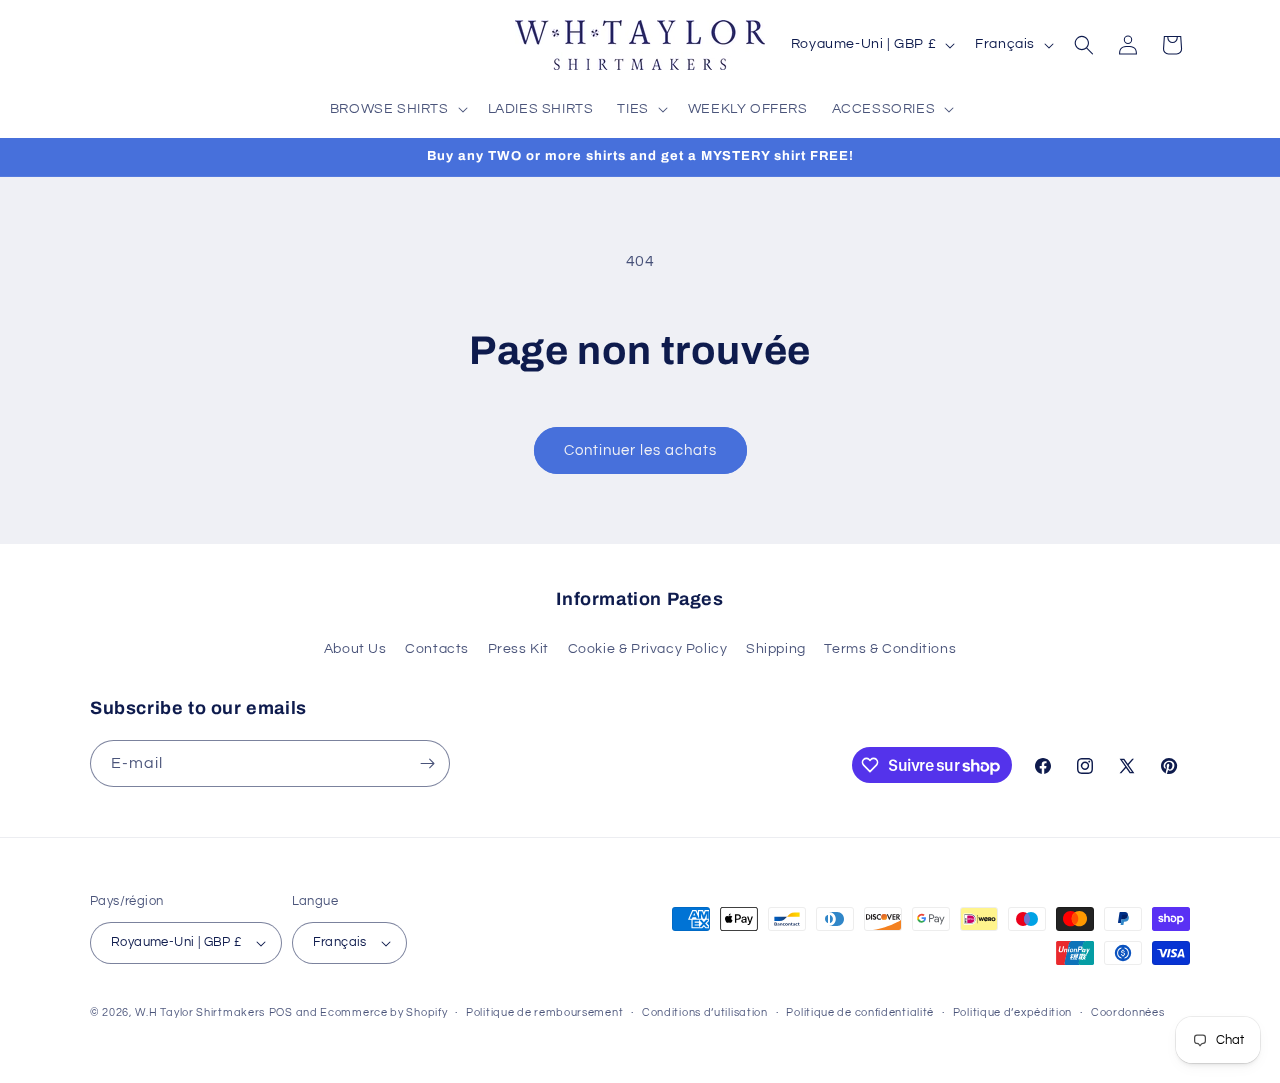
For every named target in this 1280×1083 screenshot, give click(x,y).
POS (281, 1012)
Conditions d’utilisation (705, 1012)
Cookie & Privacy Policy (648, 649)
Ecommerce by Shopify (383, 1012)
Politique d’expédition (1012, 1012)
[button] (397, 109)
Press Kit (518, 649)
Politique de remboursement (544, 1012)
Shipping (776, 649)
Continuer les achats (640, 450)
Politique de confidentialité (860, 1012)
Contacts (437, 649)
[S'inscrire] (427, 763)
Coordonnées (1128, 1012)
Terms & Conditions (890, 649)
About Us (355, 649)
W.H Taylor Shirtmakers (200, 1012)
